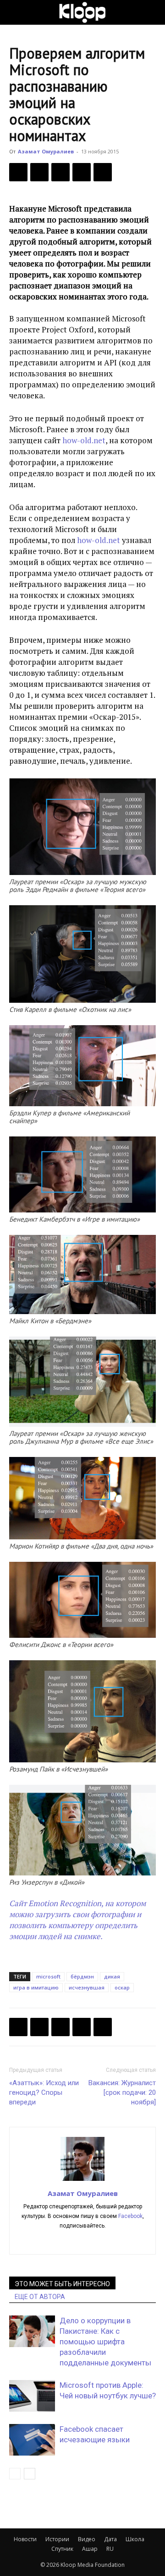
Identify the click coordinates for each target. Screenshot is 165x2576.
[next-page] (30, 2474)
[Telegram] (82, 172)
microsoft (48, 1976)
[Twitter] (39, 172)
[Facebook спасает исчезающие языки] (32, 2440)
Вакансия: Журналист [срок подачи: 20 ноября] (122, 2092)
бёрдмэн (82, 1976)
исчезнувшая (87, 1987)
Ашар (90, 2549)
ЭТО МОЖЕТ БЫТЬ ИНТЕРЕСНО (62, 2284)
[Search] (152, 12)
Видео (87, 2539)
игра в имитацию (36, 1987)
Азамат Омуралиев (46, 151)
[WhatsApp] (103, 172)
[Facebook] (18, 172)
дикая (112, 1976)
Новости (25, 2539)
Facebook (130, 2216)
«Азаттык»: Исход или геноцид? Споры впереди (44, 2092)
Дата (110, 2539)
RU (110, 2549)
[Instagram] (83, 2241)
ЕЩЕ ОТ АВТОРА (40, 2297)
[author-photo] (82, 2180)
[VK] (60, 172)
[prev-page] (15, 2474)
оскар (122, 1987)
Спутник (62, 2549)
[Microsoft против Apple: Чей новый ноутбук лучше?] (32, 2396)
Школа (135, 2539)
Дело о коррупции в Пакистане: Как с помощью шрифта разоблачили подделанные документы (105, 2342)
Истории (57, 2539)
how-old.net (84, 440)
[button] (16, 12)
